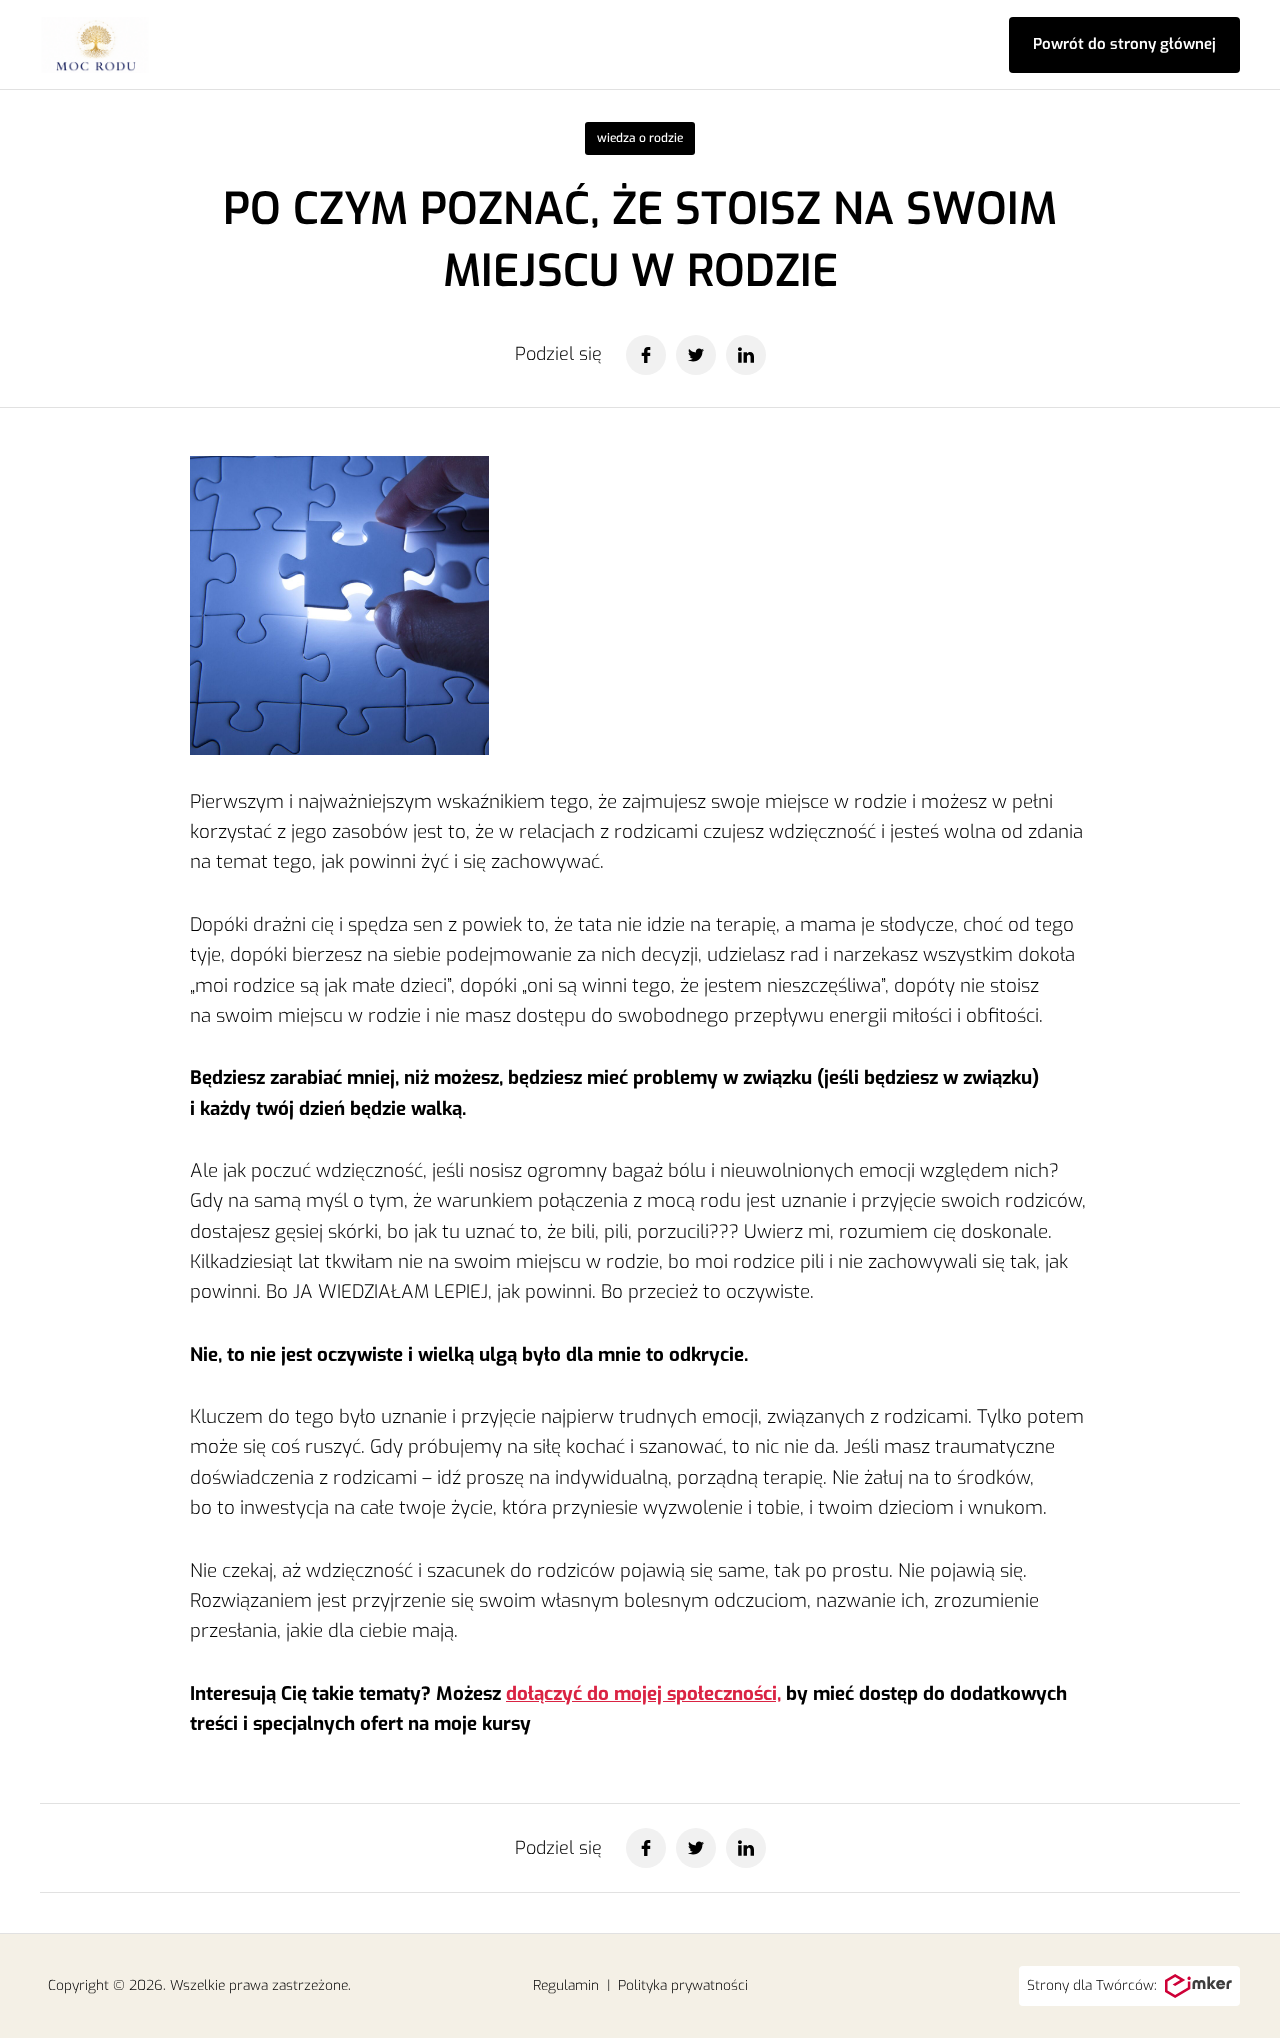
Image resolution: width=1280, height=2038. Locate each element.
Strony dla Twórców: (1092, 1985)
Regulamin (566, 1985)
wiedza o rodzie (640, 138)
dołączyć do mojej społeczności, (643, 1693)
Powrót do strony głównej (1124, 44)
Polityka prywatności (683, 1985)
